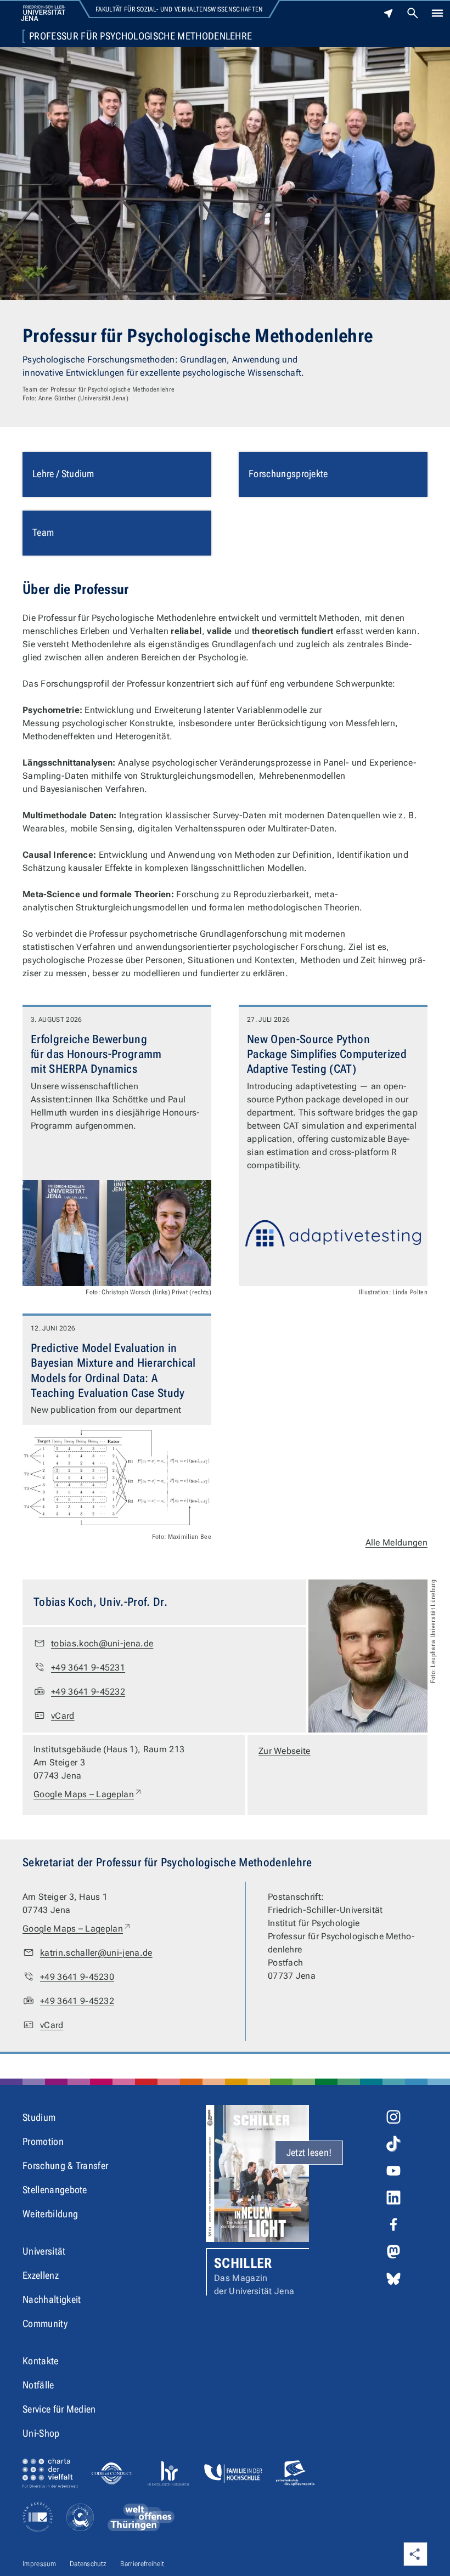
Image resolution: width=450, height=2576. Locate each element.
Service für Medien (59, 2409)
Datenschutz (88, 2564)
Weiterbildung (50, 2214)
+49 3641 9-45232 (88, 1692)
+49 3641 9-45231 (88, 1668)
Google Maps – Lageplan (88, 1794)
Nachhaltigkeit (52, 2299)
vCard (63, 1716)
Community (45, 2323)
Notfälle (38, 2385)
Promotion (43, 2141)
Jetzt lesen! (309, 2152)
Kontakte (41, 2361)
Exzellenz (41, 2275)
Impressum (39, 2564)
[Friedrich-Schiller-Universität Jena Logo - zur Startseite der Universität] (43, 13)
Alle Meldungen (396, 1542)
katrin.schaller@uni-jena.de (96, 1953)
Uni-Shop (41, 2433)
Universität (44, 2251)
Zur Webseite (285, 1751)
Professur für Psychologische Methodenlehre (140, 36)
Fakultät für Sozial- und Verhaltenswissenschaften (179, 9)
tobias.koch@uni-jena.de (102, 1643)
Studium (39, 2117)
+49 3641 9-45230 (77, 1977)
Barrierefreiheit (142, 2564)
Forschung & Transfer (65, 2165)
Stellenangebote (55, 2190)
